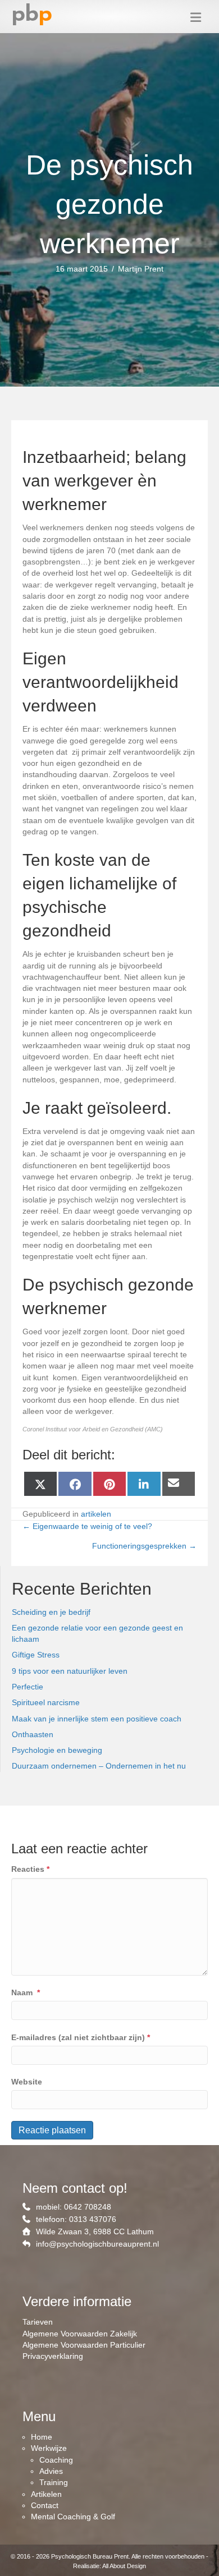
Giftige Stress (36, 1655)
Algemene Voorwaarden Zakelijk (80, 2334)
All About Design (124, 2566)
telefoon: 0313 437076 (76, 2219)
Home (42, 2437)
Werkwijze (49, 2448)
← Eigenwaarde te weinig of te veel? (87, 1526)
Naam (26, 1992)
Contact (45, 2505)
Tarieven (38, 2322)
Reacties (30, 1869)
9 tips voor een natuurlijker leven (70, 1671)
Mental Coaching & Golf (73, 2517)
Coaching (56, 2460)
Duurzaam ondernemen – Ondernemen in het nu (99, 1766)
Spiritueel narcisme (46, 1702)
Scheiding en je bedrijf (51, 1612)
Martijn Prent (141, 269)
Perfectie (28, 1687)
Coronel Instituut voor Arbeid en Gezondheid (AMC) (93, 1429)
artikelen (96, 1514)
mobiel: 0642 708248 (74, 2207)
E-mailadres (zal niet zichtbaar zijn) (81, 2037)
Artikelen (46, 2494)
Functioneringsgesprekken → (144, 1546)
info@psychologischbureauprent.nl (97, 2244)
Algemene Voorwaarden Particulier (84, 2345)
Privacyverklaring (53, 2356)
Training (54, 2482)
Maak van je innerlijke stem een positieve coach (97, 1719)
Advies (51, 2471)
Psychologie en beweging (57, 1750)
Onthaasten (33, 1734)
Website (27, 2082)
